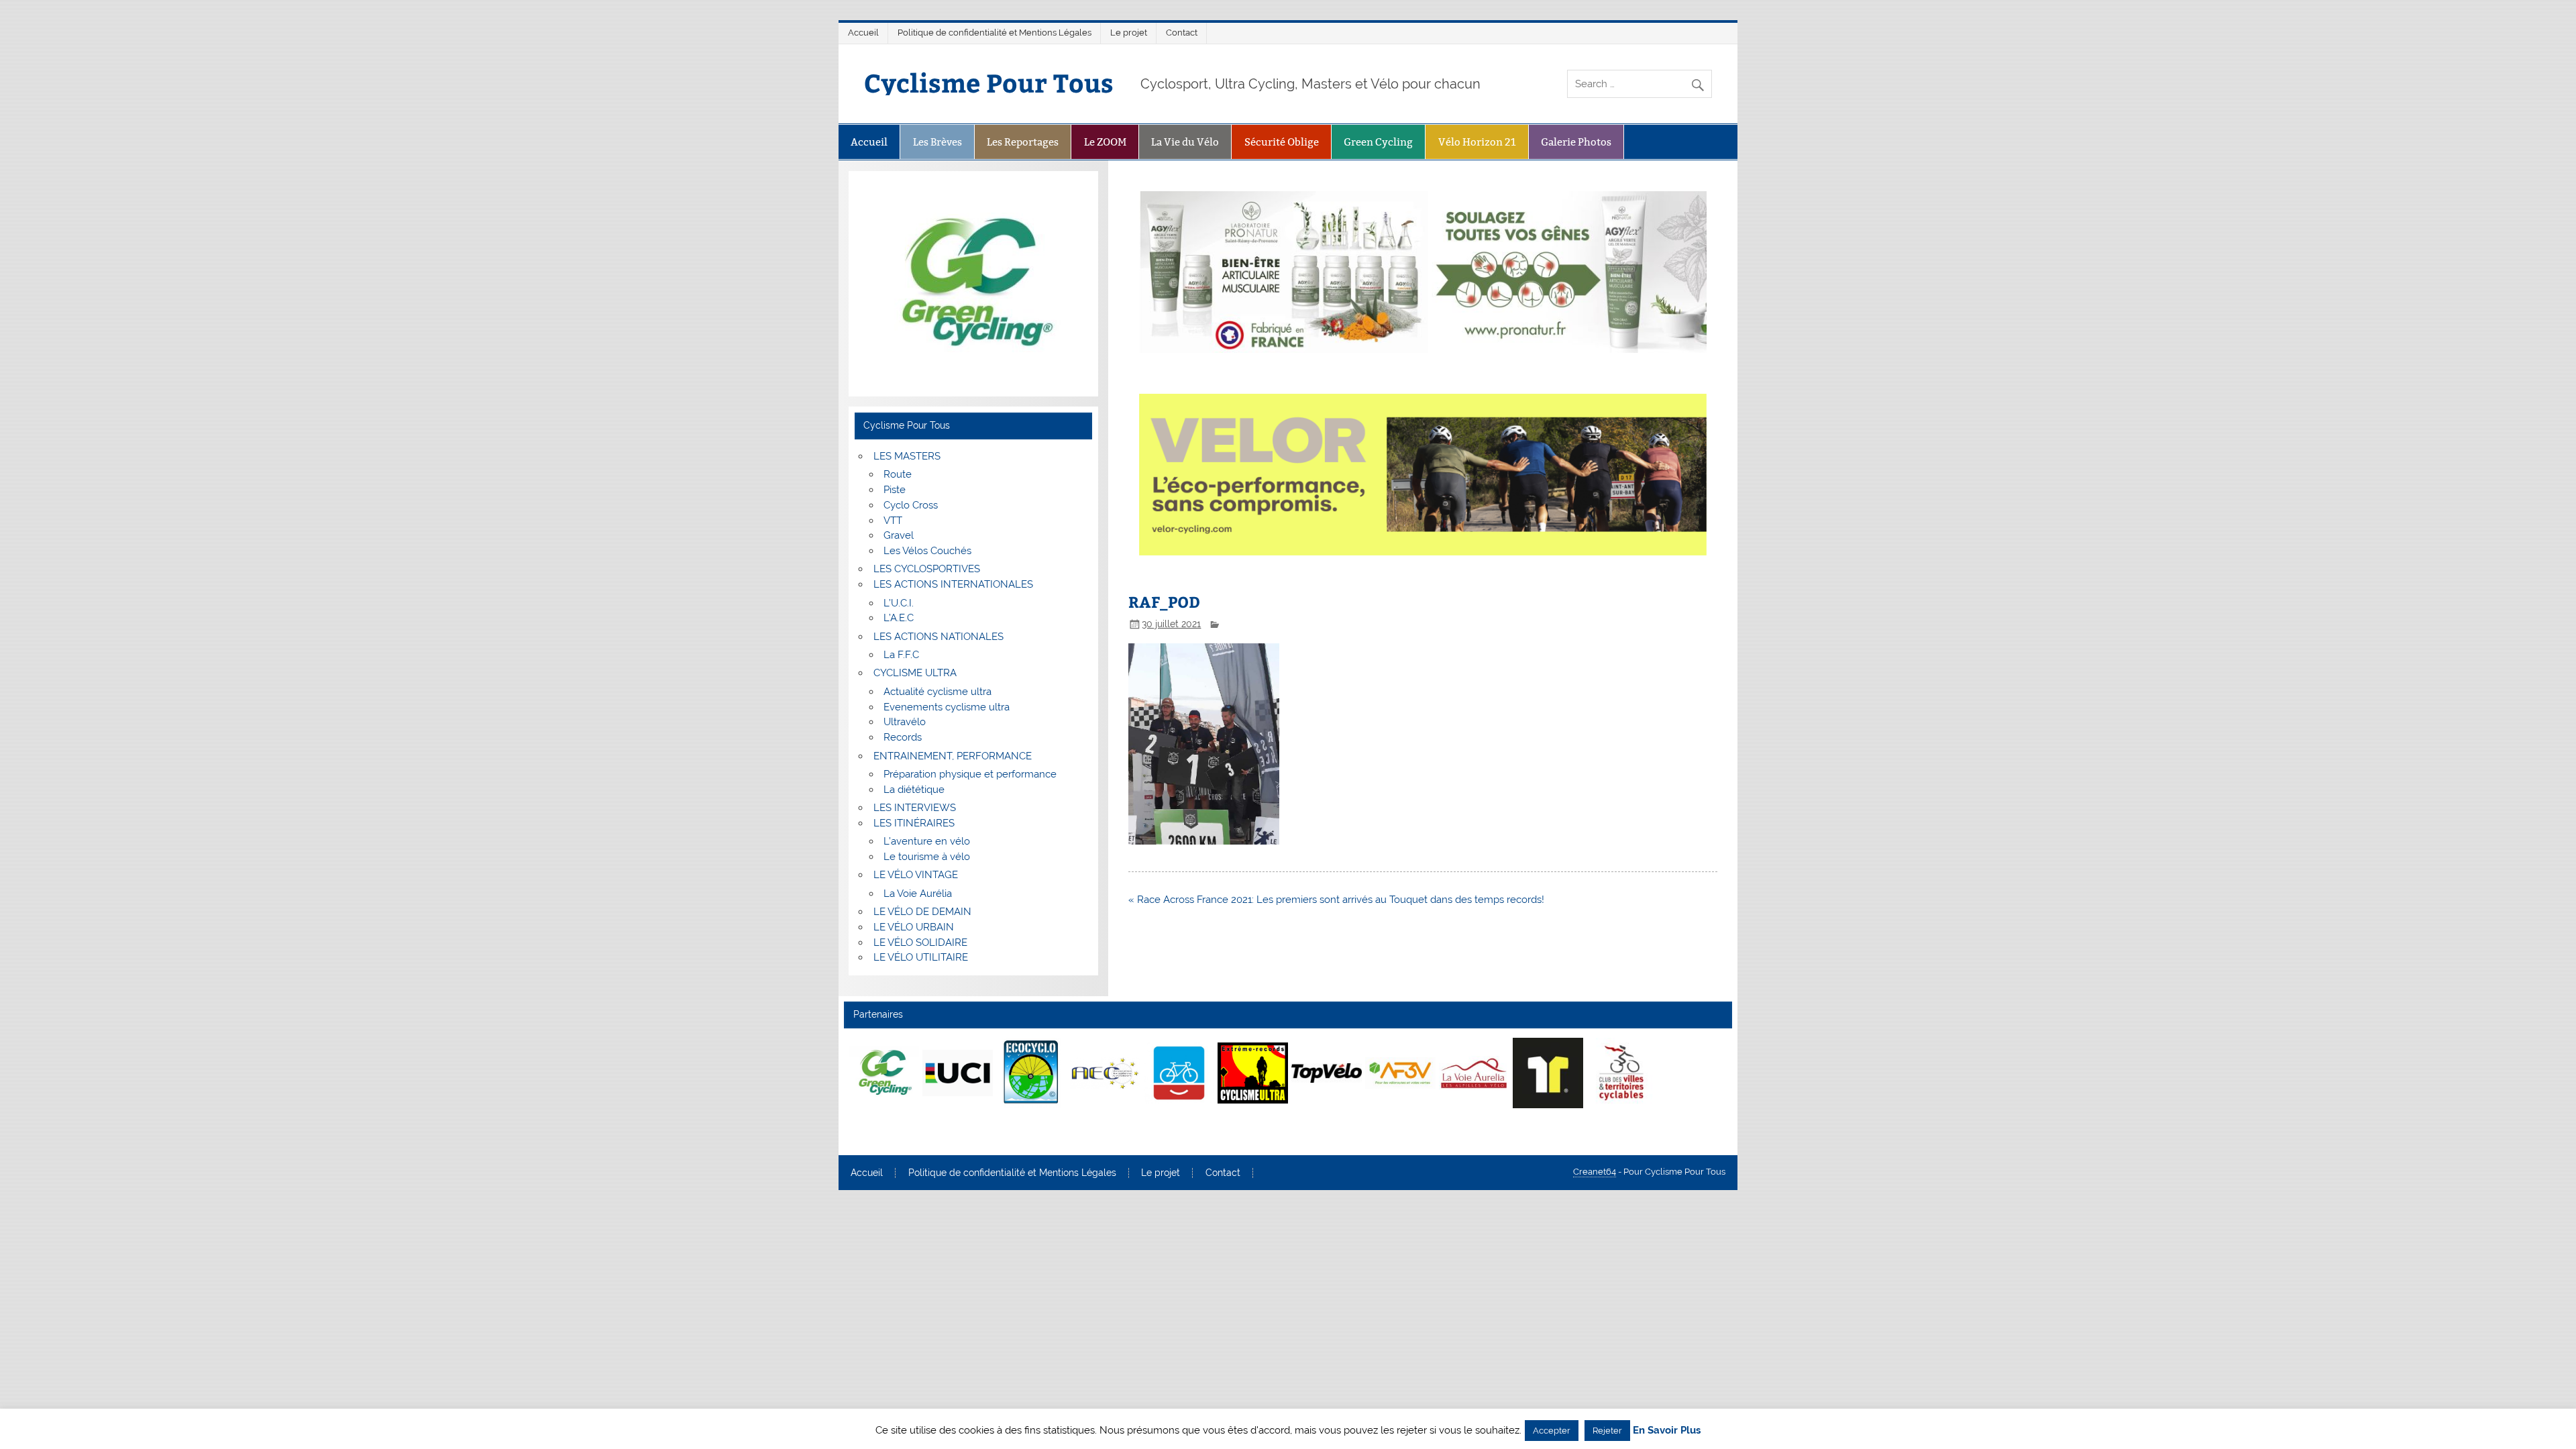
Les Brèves (937, 142)
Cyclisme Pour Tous (989, 82)
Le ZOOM (1105, 142)
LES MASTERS (907, 456)
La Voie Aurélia (918, 894)
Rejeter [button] (1607, 1431)
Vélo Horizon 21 (1477, 142)
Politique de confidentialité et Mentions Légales (995, 33)
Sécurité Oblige (1282, 142)
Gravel (899, 535)
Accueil (863, 33)
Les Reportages (1023, 142)
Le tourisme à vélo (927, 857)
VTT (893, 521)
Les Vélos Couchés (927, 551)
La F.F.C (901, 655)
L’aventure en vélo (927, 841)
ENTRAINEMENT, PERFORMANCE (953, 756)
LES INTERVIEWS (915, 808)
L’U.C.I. (899, 603)
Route (898, 474)
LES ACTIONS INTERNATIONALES (953, 584)
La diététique (914, 790)
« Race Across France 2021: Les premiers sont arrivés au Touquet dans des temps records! (1336, 900)
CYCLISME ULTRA (915, 673)
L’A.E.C (899, 618)
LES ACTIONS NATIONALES (938, 637)
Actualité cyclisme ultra (937, 692)
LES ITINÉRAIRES (914, 823)
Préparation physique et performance (970, 774)
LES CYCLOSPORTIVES (927, 569)
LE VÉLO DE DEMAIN (922, 912)
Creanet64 (1595, 1172)
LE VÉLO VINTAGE (916, 875)
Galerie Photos (1576, 142)
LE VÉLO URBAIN (914, 927)
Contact (1182, 33)
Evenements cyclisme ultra (947, 707)
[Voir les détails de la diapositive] (884, 1073)
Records (903, 737)
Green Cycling (1378, 142)
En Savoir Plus (1667, 1431)
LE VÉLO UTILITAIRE (921, 957)
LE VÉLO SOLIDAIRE (920, 943)
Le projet (1129, 33)
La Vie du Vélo (1185, 142)
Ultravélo (905, 722)
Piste (895, 490)
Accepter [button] (1552, 1431)
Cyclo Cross (911, 505)
